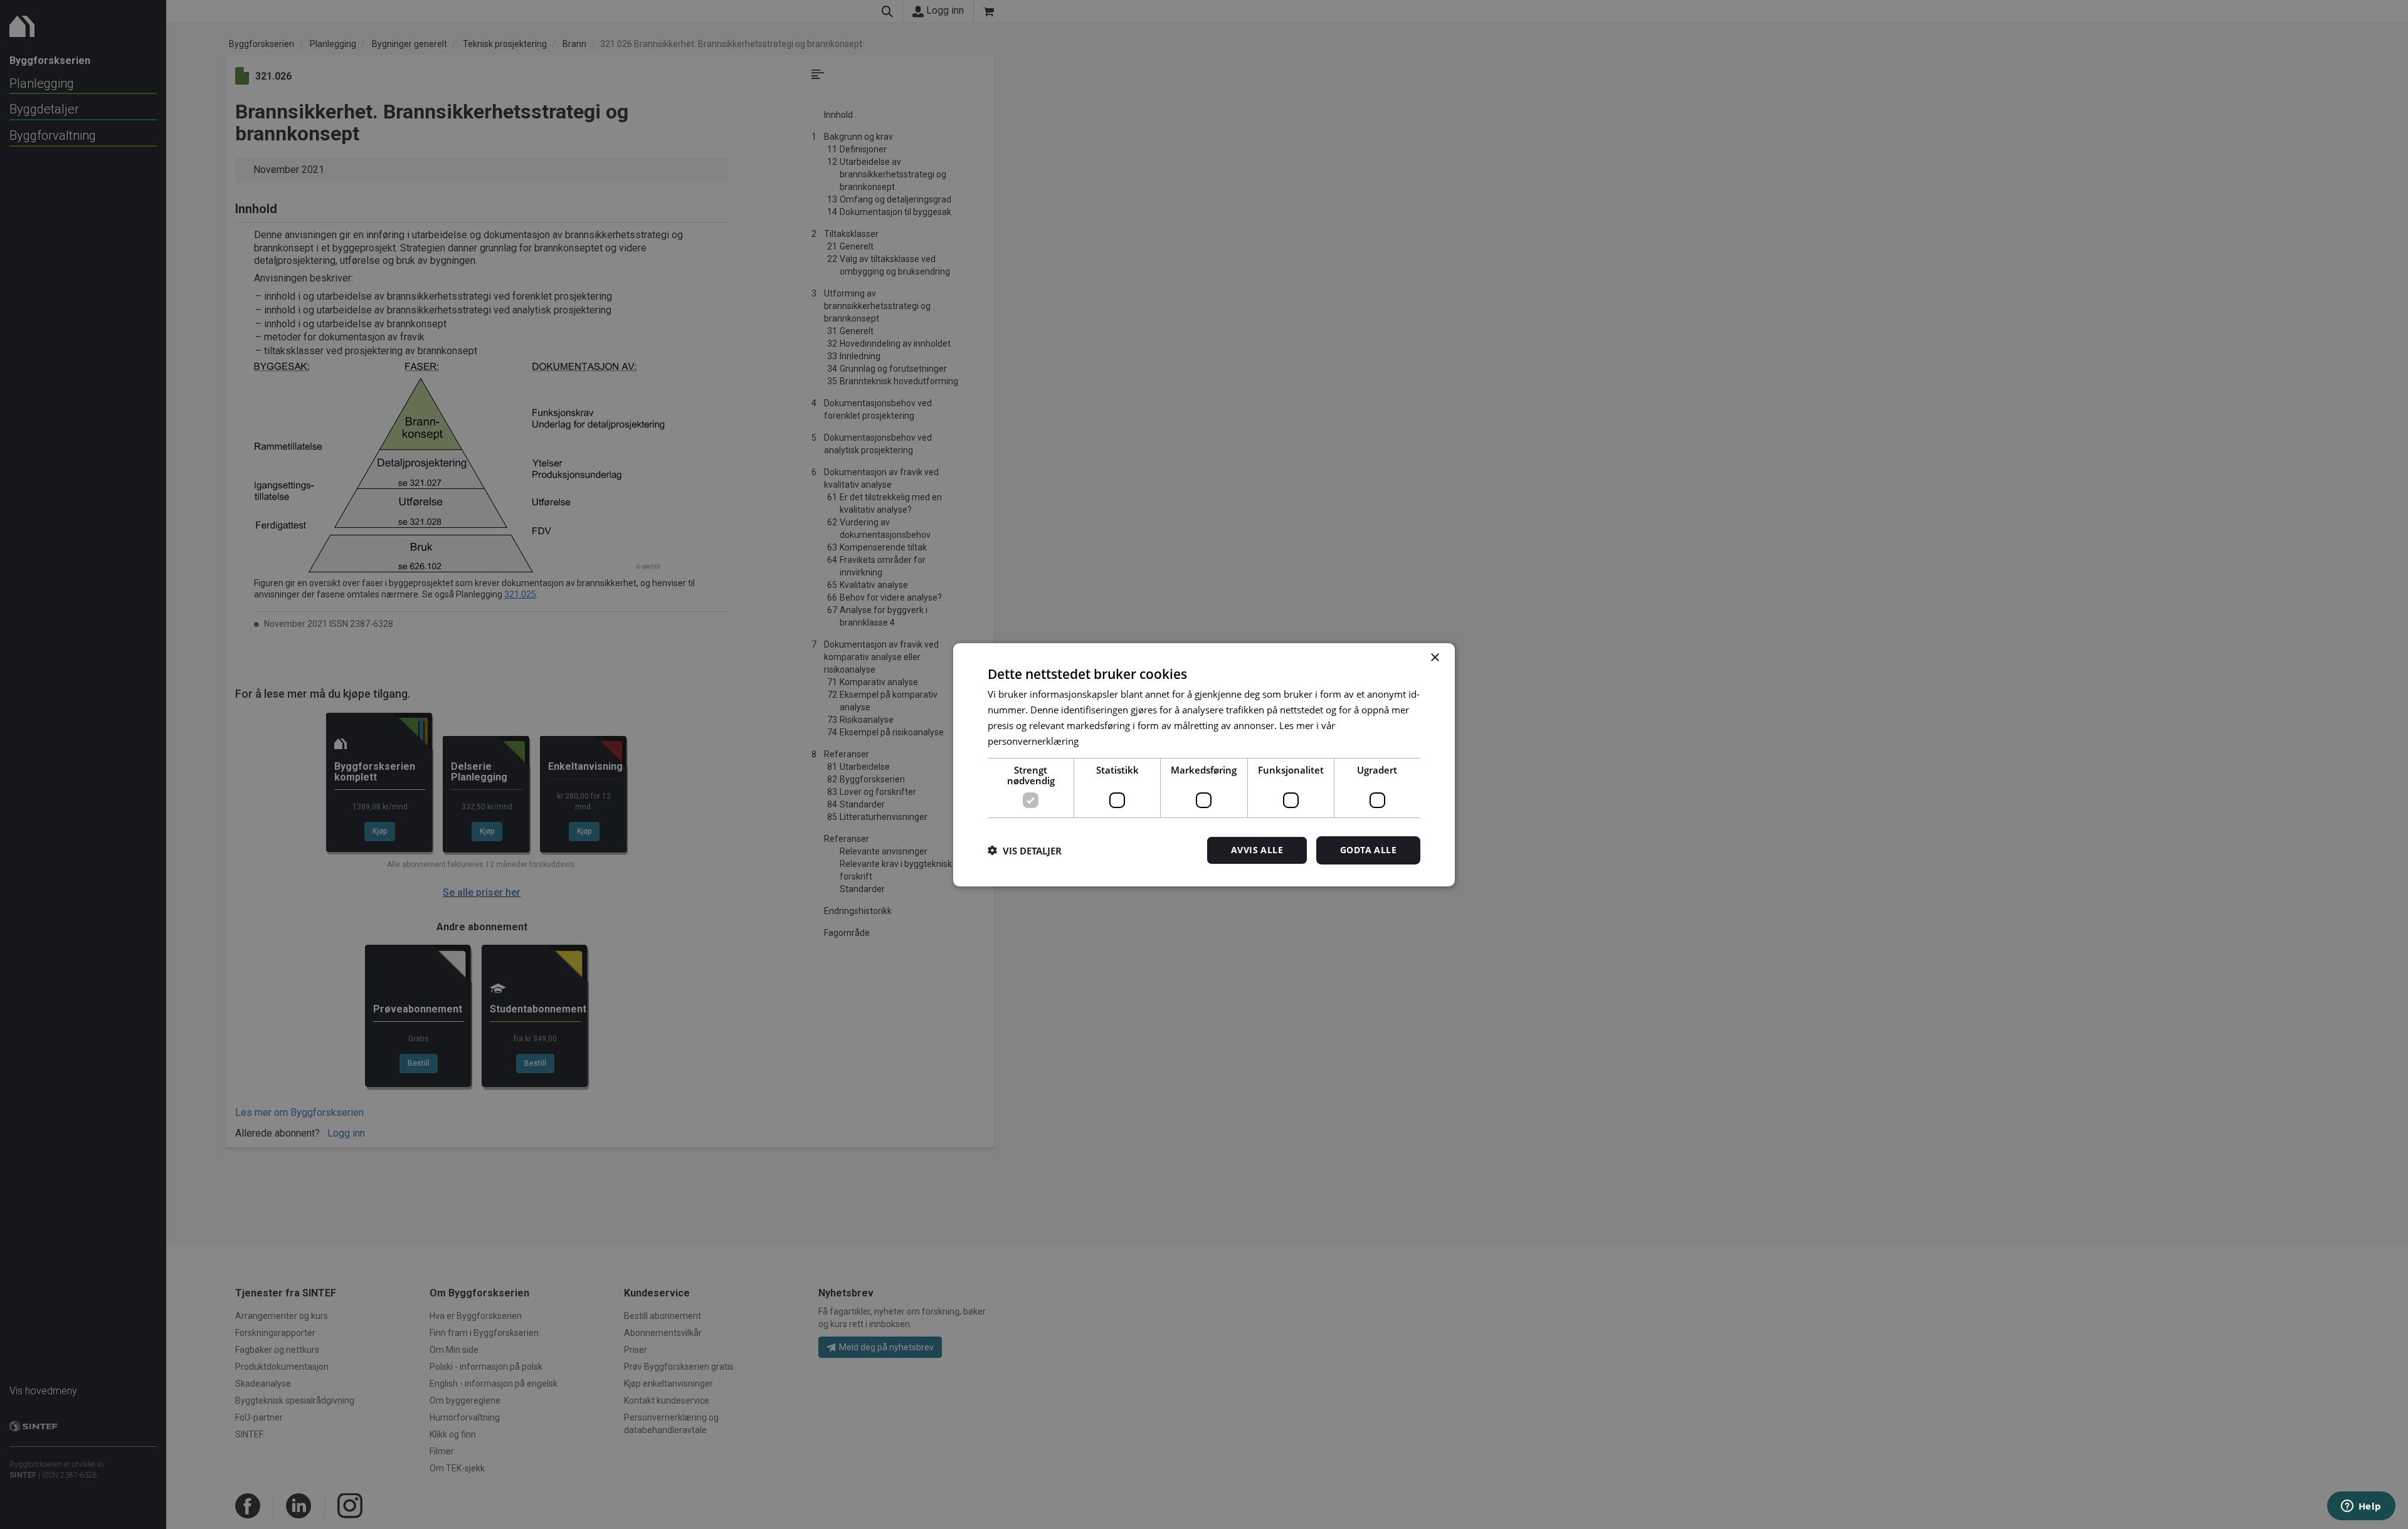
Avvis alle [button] (1257, 850)
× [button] (1434, 657)
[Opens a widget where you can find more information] (2361, 1507)
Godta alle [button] (1368, 850)
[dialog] (1204, 764)
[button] (1025, 850)
